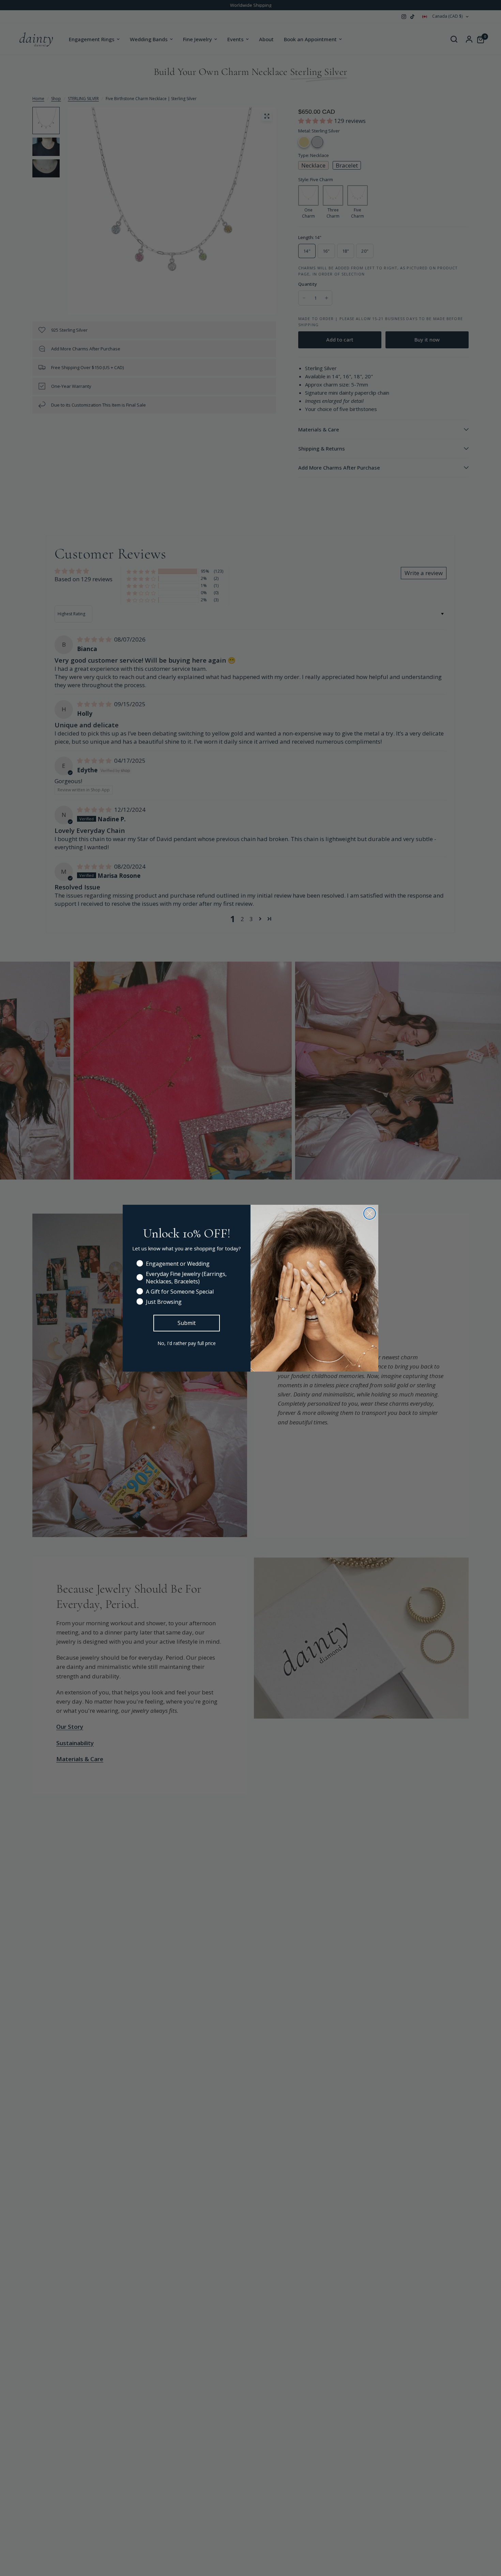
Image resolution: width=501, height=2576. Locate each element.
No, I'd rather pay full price (187, 1343)
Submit (187, 1323)
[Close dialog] (370, 1213)
